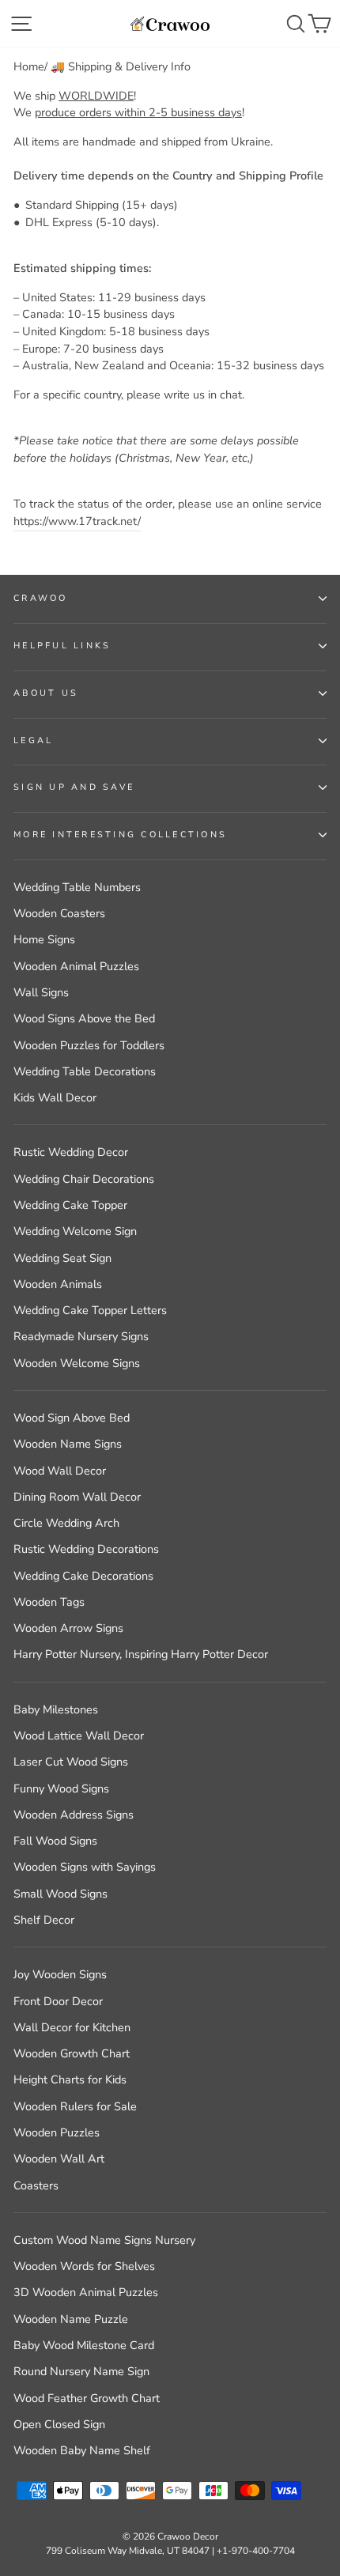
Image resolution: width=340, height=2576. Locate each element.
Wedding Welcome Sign (75, 1231)
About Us (46, 693)
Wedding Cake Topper (70, 1205)
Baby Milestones (56, 1709)
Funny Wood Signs (61, 1788)
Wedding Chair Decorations (84, 1179)
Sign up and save (74, 787)
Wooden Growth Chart (72, 2053)
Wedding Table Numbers (77, 887)
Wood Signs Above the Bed (84, 1018)
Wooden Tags (49, 1602)
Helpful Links (62, 646)
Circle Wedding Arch (66, 1523)
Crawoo (41, 598)
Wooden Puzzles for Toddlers (89, 1045)
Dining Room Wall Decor (77, 1497)
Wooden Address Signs (74, 1815)
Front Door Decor (58, 2001)
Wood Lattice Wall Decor (79, 1736)
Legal (33, 740)
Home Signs (44, 939)
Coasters (36, 2185)
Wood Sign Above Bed (72, 1418)
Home (29, 66)
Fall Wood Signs (55, 1841)
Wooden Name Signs (68, 1444)
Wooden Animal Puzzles (76, 966)
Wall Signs (41, 992)
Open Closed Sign (59, 2424)
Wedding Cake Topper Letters (90, 1310)
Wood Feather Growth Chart (87, 2398)
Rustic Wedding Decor (71, 1152)
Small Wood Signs (60, 1894)
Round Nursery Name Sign (81, 2371)
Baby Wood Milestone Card (84, 2345)
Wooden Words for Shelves (84, 2266)
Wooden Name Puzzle (71, 2319)
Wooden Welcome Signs (77, 1363)
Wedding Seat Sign (62, 1258)
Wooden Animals (58, 1284)
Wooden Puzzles (57, 2132)
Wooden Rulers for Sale (75, 2106)
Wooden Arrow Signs (68, 1628)
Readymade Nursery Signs (81, 1336)
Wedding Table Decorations (85, 1071)
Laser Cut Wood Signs (71, 1762)
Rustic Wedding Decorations (86, 1549)
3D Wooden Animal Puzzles (86, 2292)
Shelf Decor (44, 1920)
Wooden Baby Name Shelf (82, 2450)
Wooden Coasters (59, 913)
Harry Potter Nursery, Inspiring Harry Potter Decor (141, 1654)
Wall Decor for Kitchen (72, 2027)
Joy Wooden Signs (60, 1974)
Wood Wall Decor (60, 1471)
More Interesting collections (120, 835)
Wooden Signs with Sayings (85, 1867)
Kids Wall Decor (55, 1097)
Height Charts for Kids (70, 2079)
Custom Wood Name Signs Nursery (104, 2240)
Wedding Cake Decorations (83, 1576)
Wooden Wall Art (59, 2159)
